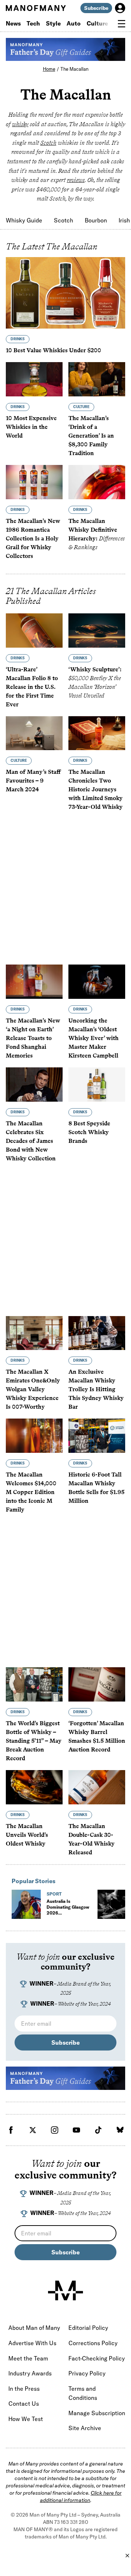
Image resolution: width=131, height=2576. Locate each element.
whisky (20, 124)
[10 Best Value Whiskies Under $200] (65, 293)
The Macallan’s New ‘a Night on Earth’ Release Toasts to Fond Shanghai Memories (33, 1038)
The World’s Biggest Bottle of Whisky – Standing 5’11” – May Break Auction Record (34, 1741)
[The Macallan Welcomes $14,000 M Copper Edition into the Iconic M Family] (34, 1436)
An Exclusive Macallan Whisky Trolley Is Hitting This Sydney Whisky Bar (96, 1389)
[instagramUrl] (55, 2130)
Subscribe (96, 8)
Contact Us (24, 2404)
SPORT (54, 1894)
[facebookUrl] (11, 2130)
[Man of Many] (65, 2290)
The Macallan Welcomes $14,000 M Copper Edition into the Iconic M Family (31, 1492)
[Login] (120, 8)
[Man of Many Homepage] (36, 8)
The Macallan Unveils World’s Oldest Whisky (27, 1835)
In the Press (24, 2389)
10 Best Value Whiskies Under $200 (53, 350)
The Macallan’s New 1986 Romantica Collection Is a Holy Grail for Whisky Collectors (33, 538)
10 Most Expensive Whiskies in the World (31, 427)
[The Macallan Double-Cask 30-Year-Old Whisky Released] (97, 1787)
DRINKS (18, 339)
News (13, 23)
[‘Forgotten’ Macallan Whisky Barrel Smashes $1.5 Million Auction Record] (97, 1684)
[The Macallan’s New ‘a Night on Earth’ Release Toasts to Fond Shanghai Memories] (34, 982)
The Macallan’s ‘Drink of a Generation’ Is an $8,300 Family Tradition (91, 436)
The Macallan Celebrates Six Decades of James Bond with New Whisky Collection (31, 1141)
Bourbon (96, 220)
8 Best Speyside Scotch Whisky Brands (89, 1132)
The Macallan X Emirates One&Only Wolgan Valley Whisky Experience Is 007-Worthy (33, 1389)
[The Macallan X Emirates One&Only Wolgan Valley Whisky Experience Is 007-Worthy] (34, 1333)
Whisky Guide (24, 220)
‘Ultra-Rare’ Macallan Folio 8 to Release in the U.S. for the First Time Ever (32, 687)
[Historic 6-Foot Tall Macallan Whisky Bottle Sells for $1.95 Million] (97, 1436)
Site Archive (85, 2428)
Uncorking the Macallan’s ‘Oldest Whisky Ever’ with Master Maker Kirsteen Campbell (94, 1038)
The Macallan (74, 69)
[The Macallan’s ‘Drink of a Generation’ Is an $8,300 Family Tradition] (97, 379)
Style (53, 23)
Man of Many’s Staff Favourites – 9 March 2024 (33, 781)
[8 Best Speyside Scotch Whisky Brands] (97, 1085)
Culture (97, 23)
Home (49, 69)
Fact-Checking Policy (97, 2358)
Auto (74, 23)
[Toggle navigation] (122, 24)
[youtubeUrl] (76, 2130)
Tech (33, 23)
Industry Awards (30, 2373)
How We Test (26, 2419)
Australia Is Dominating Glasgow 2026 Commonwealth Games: (68, 1916)
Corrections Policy (93, 2343)
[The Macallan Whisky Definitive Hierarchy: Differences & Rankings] (97, 482)
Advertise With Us (32, 2343)
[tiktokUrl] (98, 2130)
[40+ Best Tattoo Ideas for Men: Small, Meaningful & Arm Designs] (112, 1904)
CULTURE (81, 407)
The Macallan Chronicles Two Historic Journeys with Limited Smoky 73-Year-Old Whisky (96, 789)
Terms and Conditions (83, 2393)
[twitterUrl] (33, 2130)
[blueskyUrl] (120, 2130)
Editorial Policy (88, 2328)
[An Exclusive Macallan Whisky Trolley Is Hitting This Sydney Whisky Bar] (97, 1333)
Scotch (48, 143)
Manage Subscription (97, 2413)
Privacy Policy (87, 2373)
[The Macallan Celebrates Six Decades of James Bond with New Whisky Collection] (34, 1085)
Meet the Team (28, 2358)
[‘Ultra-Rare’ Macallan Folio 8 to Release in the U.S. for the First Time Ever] (34, 631)
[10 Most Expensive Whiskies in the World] (34, 379)
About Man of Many (34, 2328)
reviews (76, 180)
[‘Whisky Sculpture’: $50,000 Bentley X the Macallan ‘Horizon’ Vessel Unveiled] (97, 631)
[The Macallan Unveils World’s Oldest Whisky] (34, 1787)
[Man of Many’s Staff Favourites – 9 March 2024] (34, 733)
